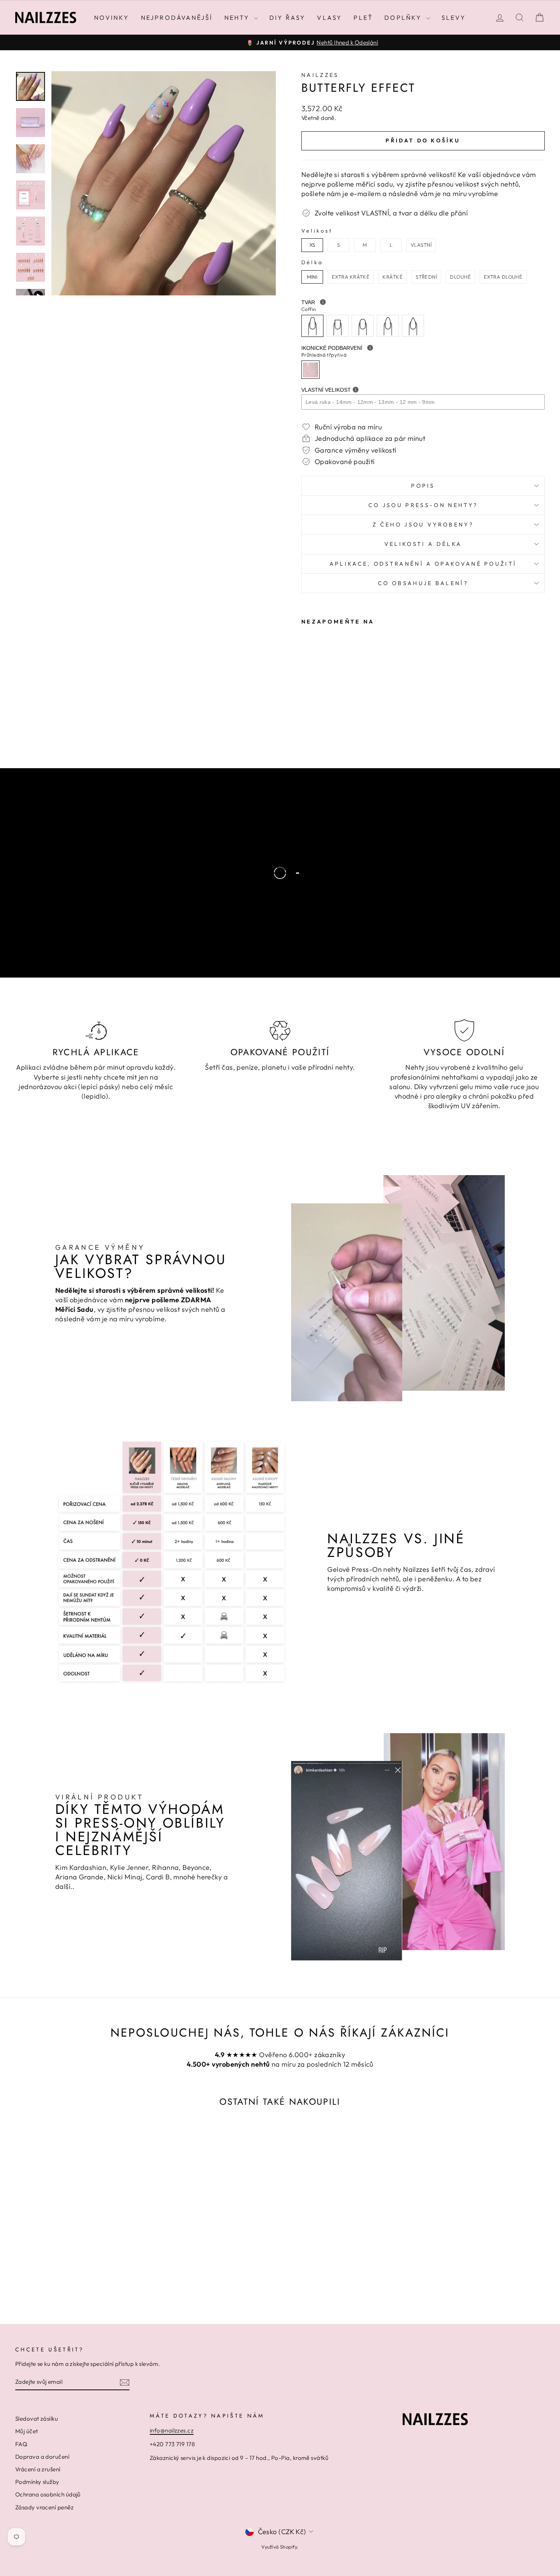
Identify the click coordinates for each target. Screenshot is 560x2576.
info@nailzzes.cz (172, 2430)
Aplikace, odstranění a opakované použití (423, 564)
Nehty (238, 18)
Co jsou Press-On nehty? (423, 505)
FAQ (21, 2444)
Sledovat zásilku (37, 2419)
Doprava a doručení (42, 2457)
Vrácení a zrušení (38, 2469)
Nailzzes (320, 75)
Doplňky (404, 18)
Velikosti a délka (423, 544)
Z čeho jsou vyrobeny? (423, 525)
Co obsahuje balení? (423, 583)
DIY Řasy (288, 18)
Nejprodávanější (177, 18)
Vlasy (330, 18)
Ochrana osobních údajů (48, 2494)
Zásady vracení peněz (44, 2507)
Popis (423, 486)
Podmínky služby (37, 2482)
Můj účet (27, 2431)
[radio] (312, 245)
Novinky (112, 18)
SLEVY (454, 18)
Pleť (363, 18)
